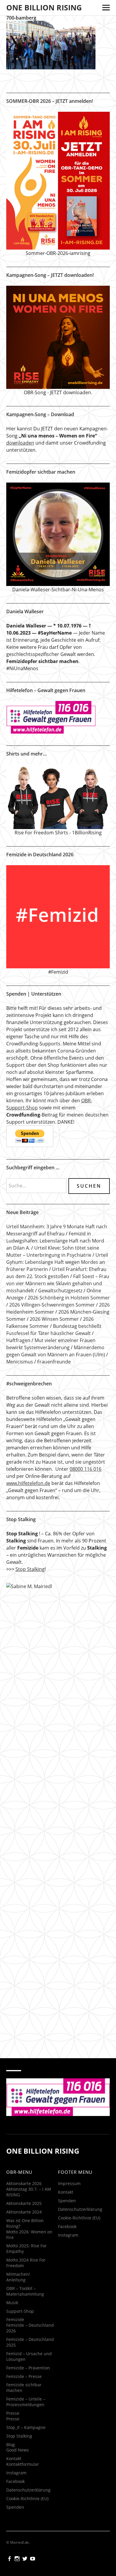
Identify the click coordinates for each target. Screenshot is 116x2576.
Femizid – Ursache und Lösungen (29, 2356)
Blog (11, 2445)
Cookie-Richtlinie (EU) (27, 2498)
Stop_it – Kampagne (26, 2427)
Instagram (16, 2473)
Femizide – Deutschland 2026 (30, 2328)
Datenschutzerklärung (28, 2490)
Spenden (15, 2507)
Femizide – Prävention (28, 2368)
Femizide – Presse (24, 2376)
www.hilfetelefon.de (28, 1483)
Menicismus (20, 1362)
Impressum (69, 2183)
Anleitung (16, 2280)
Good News (18, 2450)
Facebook (15, 2481)
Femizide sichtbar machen (24, 2387)
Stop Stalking (30, 1569)
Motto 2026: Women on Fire (29, 2235)
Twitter (26, 2558)
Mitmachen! (18, 2274)
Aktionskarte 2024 (24, 2212)
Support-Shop (20, 2311)
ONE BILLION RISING (44, 7)
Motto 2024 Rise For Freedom (26, 2263)
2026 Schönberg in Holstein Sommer (69, 1298)
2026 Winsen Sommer (54, 1319)
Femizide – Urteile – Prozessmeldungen (26, 2402)
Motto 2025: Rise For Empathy (26, 2248)
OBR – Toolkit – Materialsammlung (25, 2291)
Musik (12, 2303)
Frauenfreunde (54, 1362)
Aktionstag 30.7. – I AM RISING (29, 2192)
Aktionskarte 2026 (24, 2183)
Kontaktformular (23, 2464)
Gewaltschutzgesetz (60, 1291)
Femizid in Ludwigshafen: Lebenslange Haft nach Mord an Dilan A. (55, 1241)
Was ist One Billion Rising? (25, 2223)
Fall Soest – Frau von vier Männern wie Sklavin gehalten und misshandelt (58, 1283)
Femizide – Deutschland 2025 (30, 2342)
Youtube (33, 2558)
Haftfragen (18, 1340)
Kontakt (14, 2458)
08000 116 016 (86, 1469)
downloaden (20, 443)
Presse (13, 2413)
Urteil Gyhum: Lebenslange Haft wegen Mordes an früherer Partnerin (57, 1262)
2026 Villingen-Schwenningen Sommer (52, 1305)
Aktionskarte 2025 (24, 2203)
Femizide (15, 2319)
